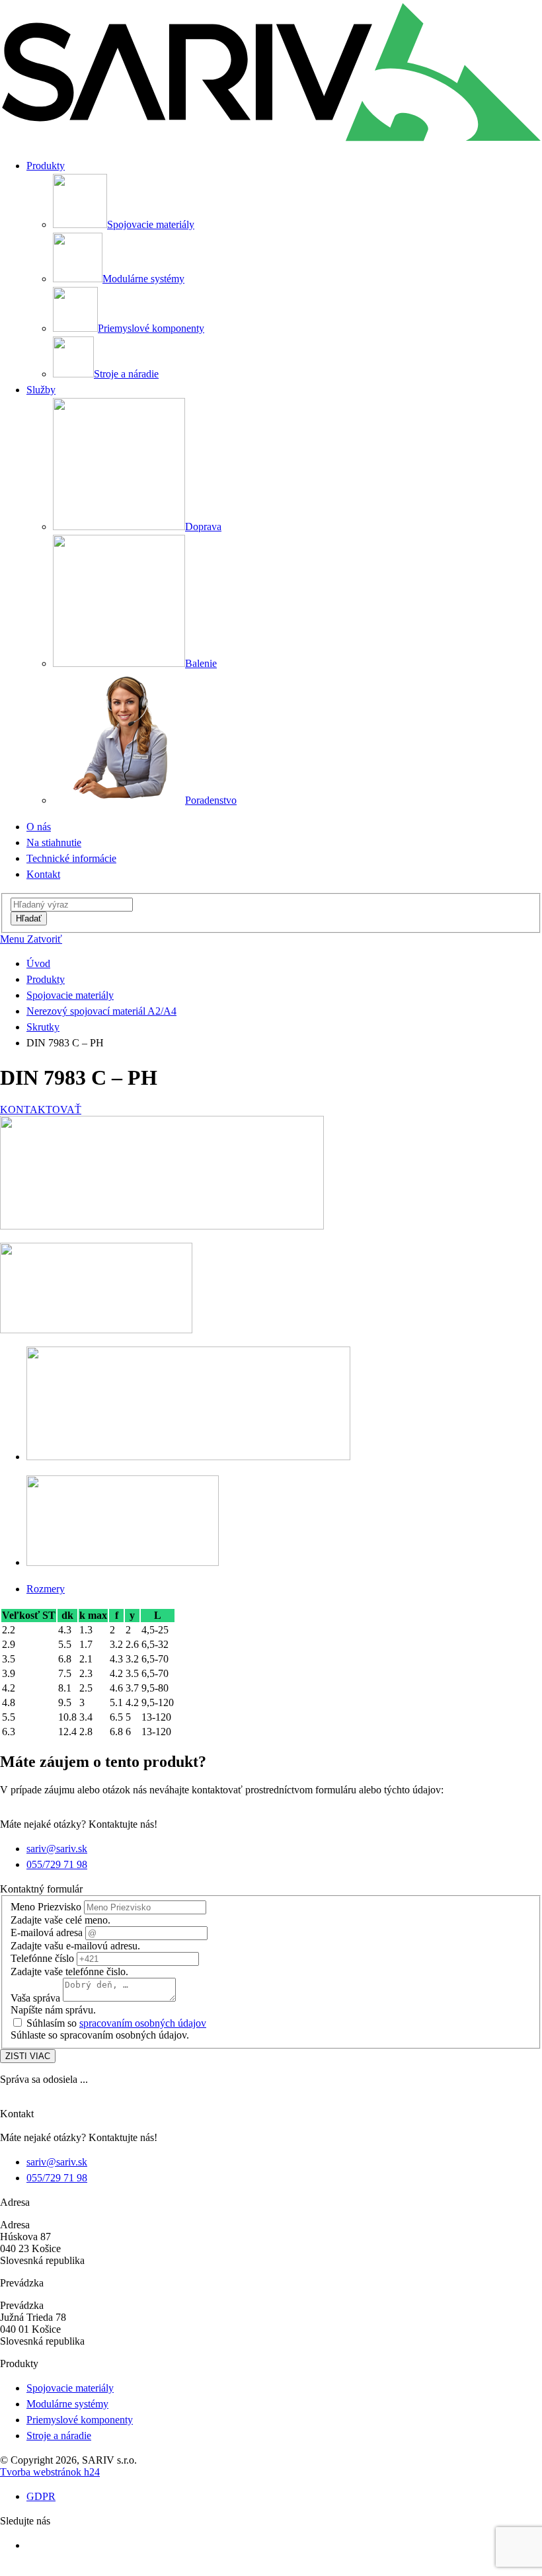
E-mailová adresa (47, 1932)
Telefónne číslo (42, 1958)
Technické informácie (71, 858)
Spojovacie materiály (70, 995)
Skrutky (43, 1027)
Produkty (46, 979)
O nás (39, 827)
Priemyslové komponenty (80, 2420)
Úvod (38, 963)
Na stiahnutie (54, 842)
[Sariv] (271, 141)
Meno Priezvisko (46, 1907)
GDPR (41, 2496)
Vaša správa (35, 1998)
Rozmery (46, 1589)
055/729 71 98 (57, 1864)
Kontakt (43, 874)
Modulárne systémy (67, 2404)
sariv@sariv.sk (57, 1849)
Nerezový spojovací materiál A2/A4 (101, 1011)
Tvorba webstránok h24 (50, 2472)
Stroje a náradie (59, 2436)
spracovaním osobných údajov (143, 2023)
